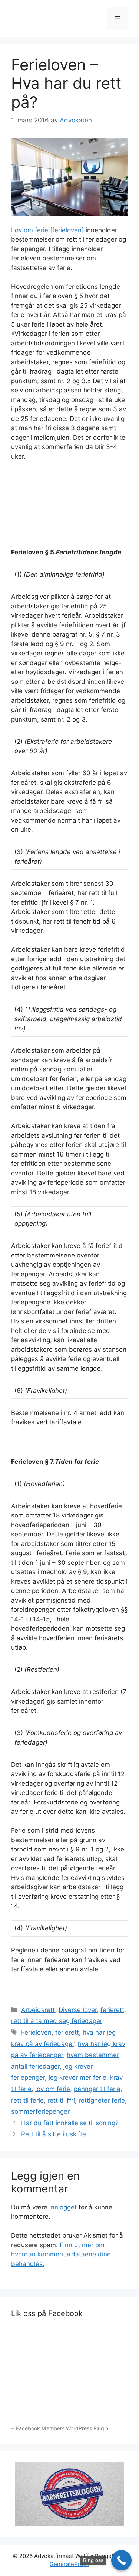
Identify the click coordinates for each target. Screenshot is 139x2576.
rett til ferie (27, 2100)
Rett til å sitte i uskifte (54, 2134)
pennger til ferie (97, 2089)
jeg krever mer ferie (77, 2077)
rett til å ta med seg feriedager (57, 2021)
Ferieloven (36, 2032)
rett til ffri (61, 2100)
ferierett (112, 2010)
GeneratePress (69, 2564)
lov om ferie (53, 2089)
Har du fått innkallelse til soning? (70, 2123)
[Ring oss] (121, 2560)
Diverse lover (78, 2010)
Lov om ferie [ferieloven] (47, 230)
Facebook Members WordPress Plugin (62, 2428)
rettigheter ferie (102, 2100)
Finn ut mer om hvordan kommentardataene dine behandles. (61, 2254)
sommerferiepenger (40, 2111)
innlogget (63, 2207)
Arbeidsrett (38, 2010)
